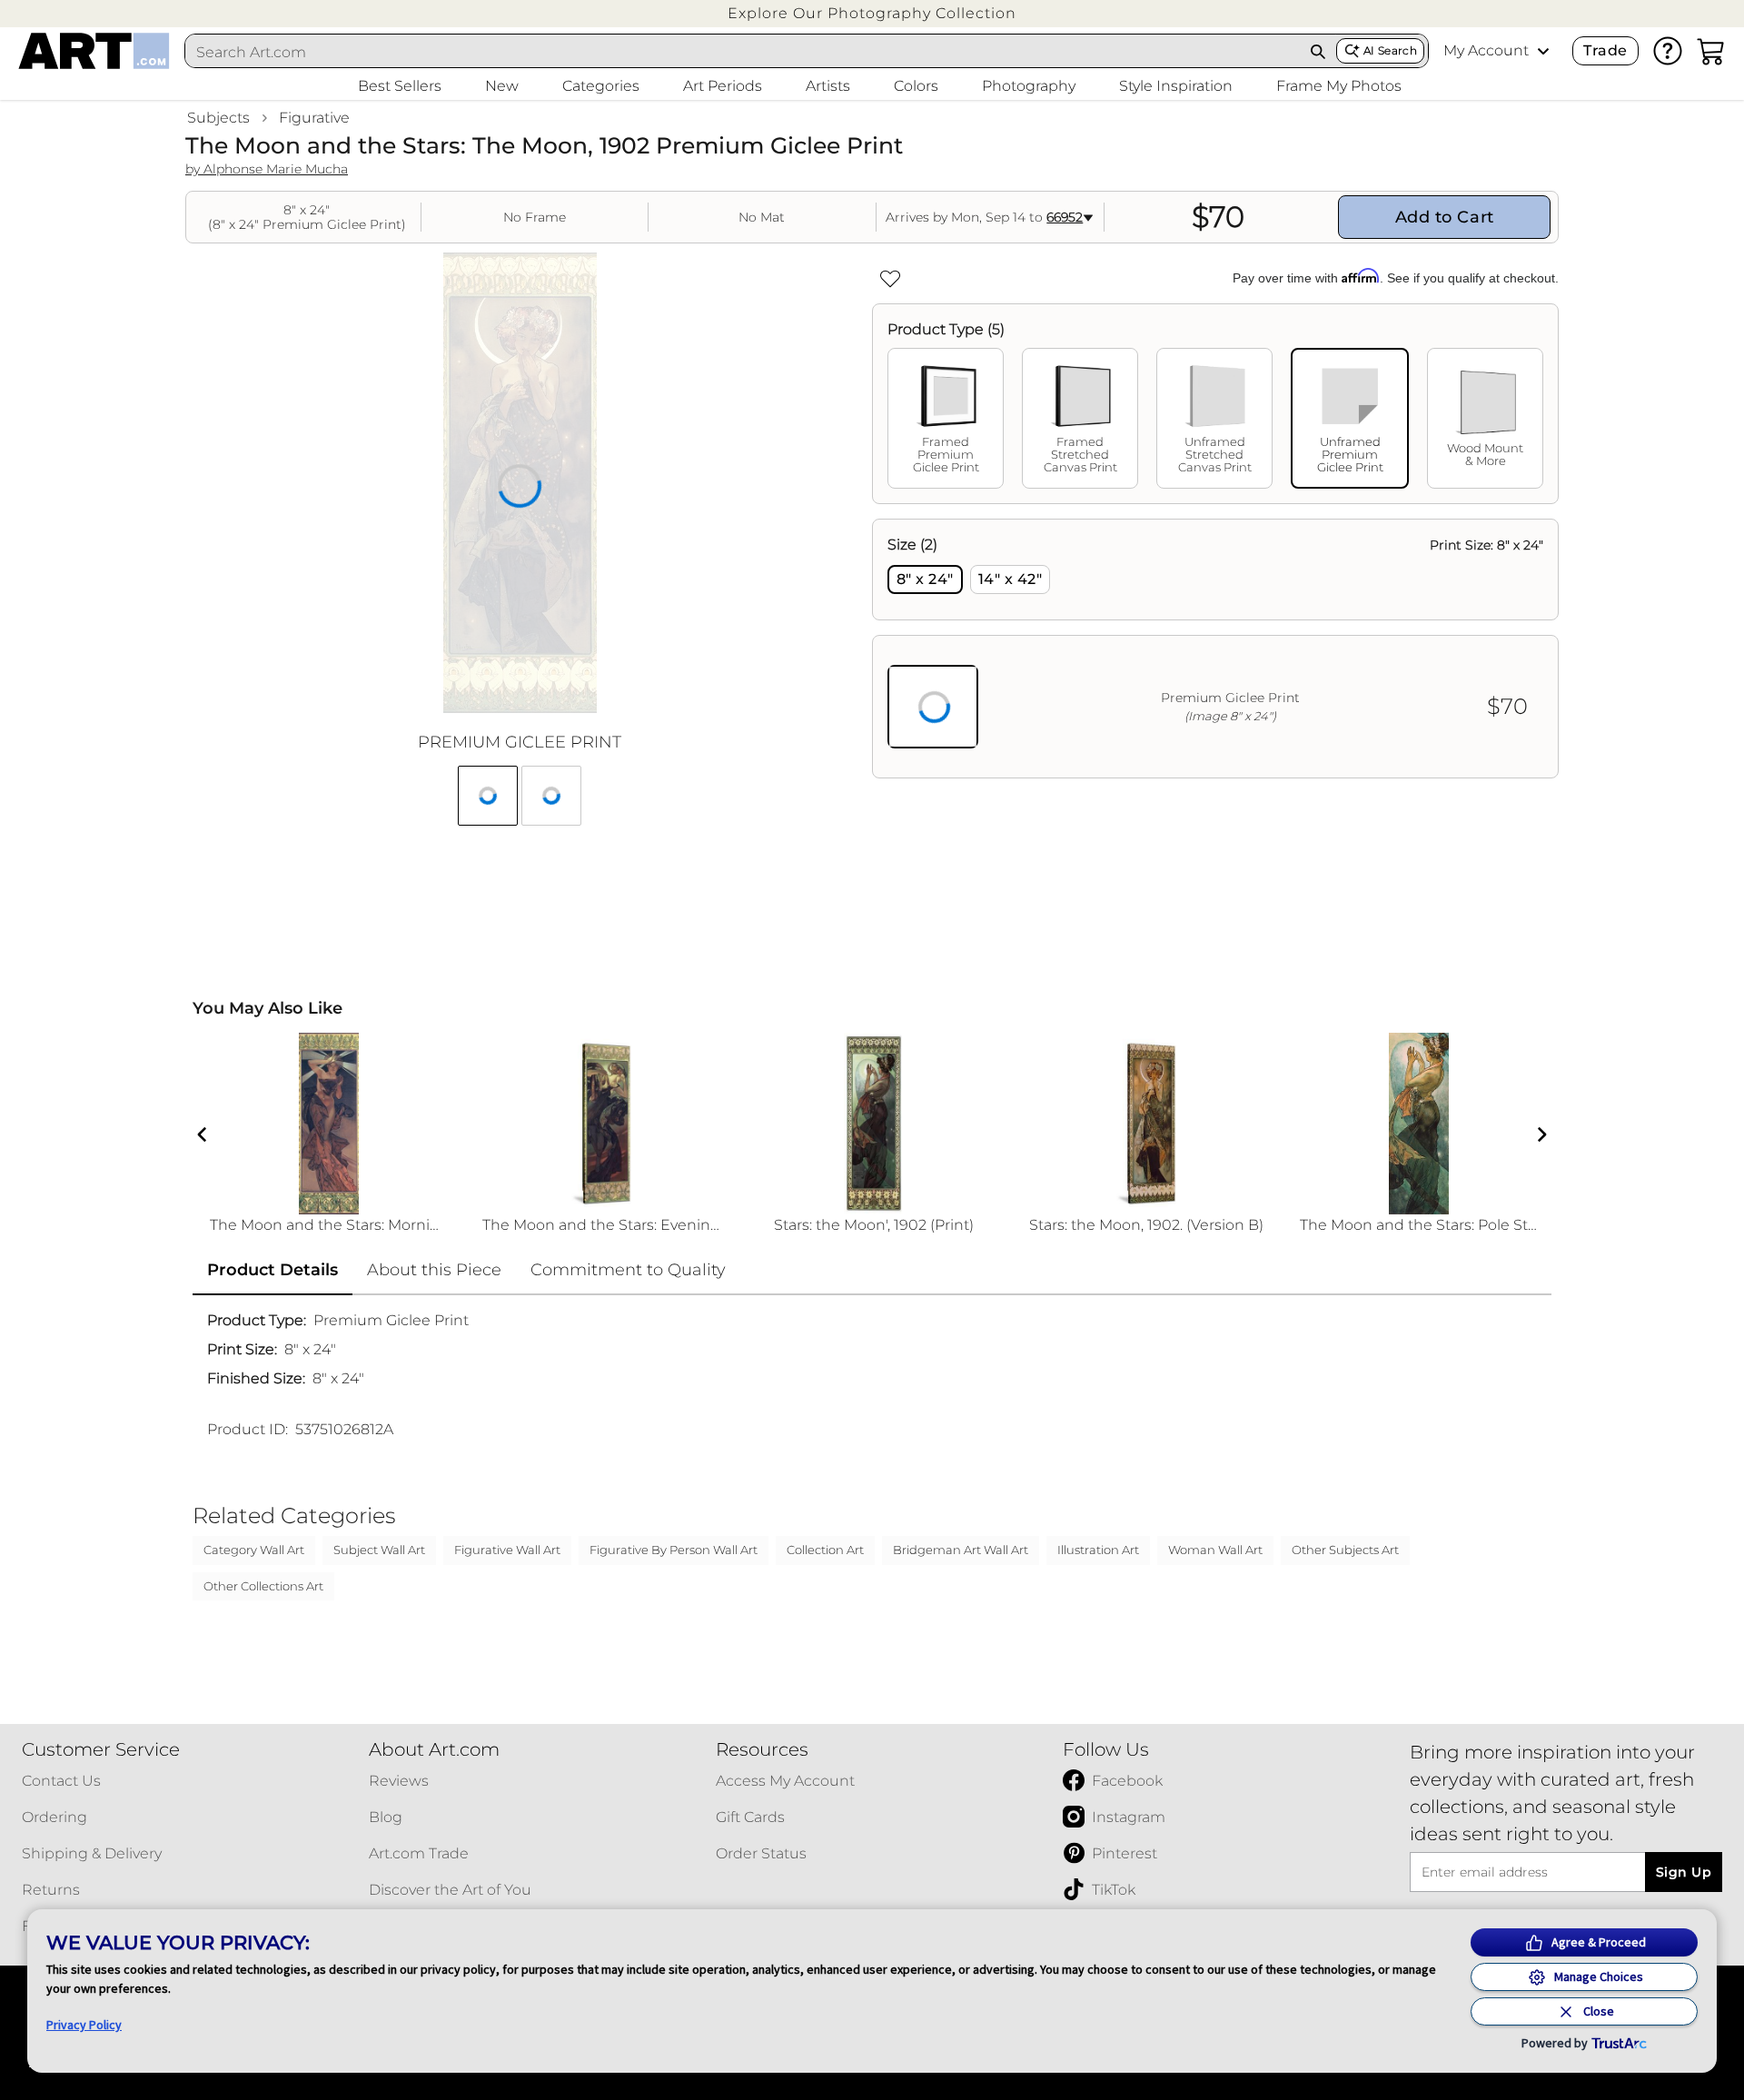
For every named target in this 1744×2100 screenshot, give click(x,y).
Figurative (314, 118)
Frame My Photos (1339, 86)
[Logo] (94, 51)
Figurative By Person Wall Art (674, 1550)
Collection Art (825, 1550)
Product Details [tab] (272, 1270)
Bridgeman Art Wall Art (961, 1550)
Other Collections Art (263, 1586)
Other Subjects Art (1345, 1550)
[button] (872, 13)
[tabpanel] (1215, 649)
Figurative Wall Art (507, 1550)
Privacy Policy (84, 2025)
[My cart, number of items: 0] (1711, 51)
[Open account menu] (1543, 51)
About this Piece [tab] (434, 1270)
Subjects (218, 118)
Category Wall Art (254, 1550)
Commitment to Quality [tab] (628, 1270)
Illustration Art (1098, 1550)
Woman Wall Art (1215, 1550)
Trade (1605, 50)
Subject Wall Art (379, 1550)
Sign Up (1684, 1872)
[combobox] (743, 52)
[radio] (925, 579)
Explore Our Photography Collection (872, 13)
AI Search (1390, 50)
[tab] (946, 418)
